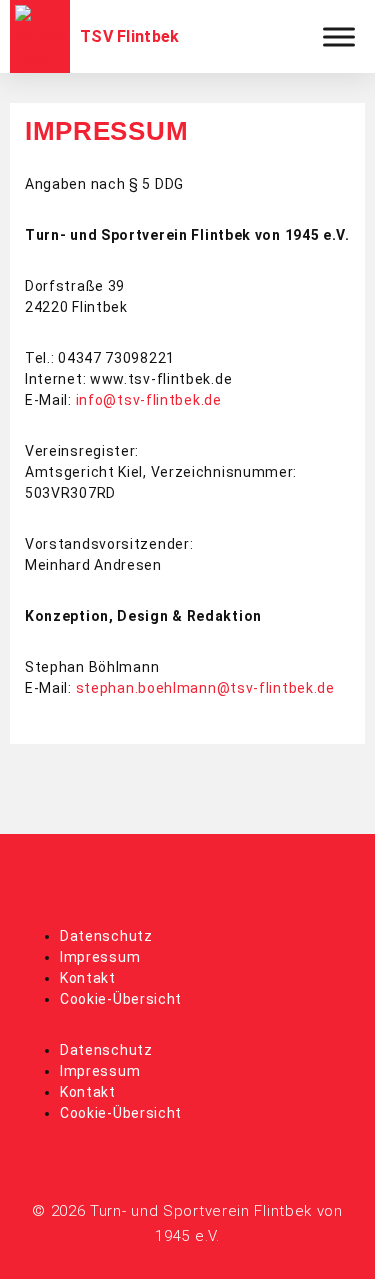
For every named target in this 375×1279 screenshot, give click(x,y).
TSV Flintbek (130, 36)
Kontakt (88, 978)
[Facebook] (160, 880)
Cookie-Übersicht (121, 999)
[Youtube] (215, 880)
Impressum (100, 957)
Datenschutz (106, 936)
